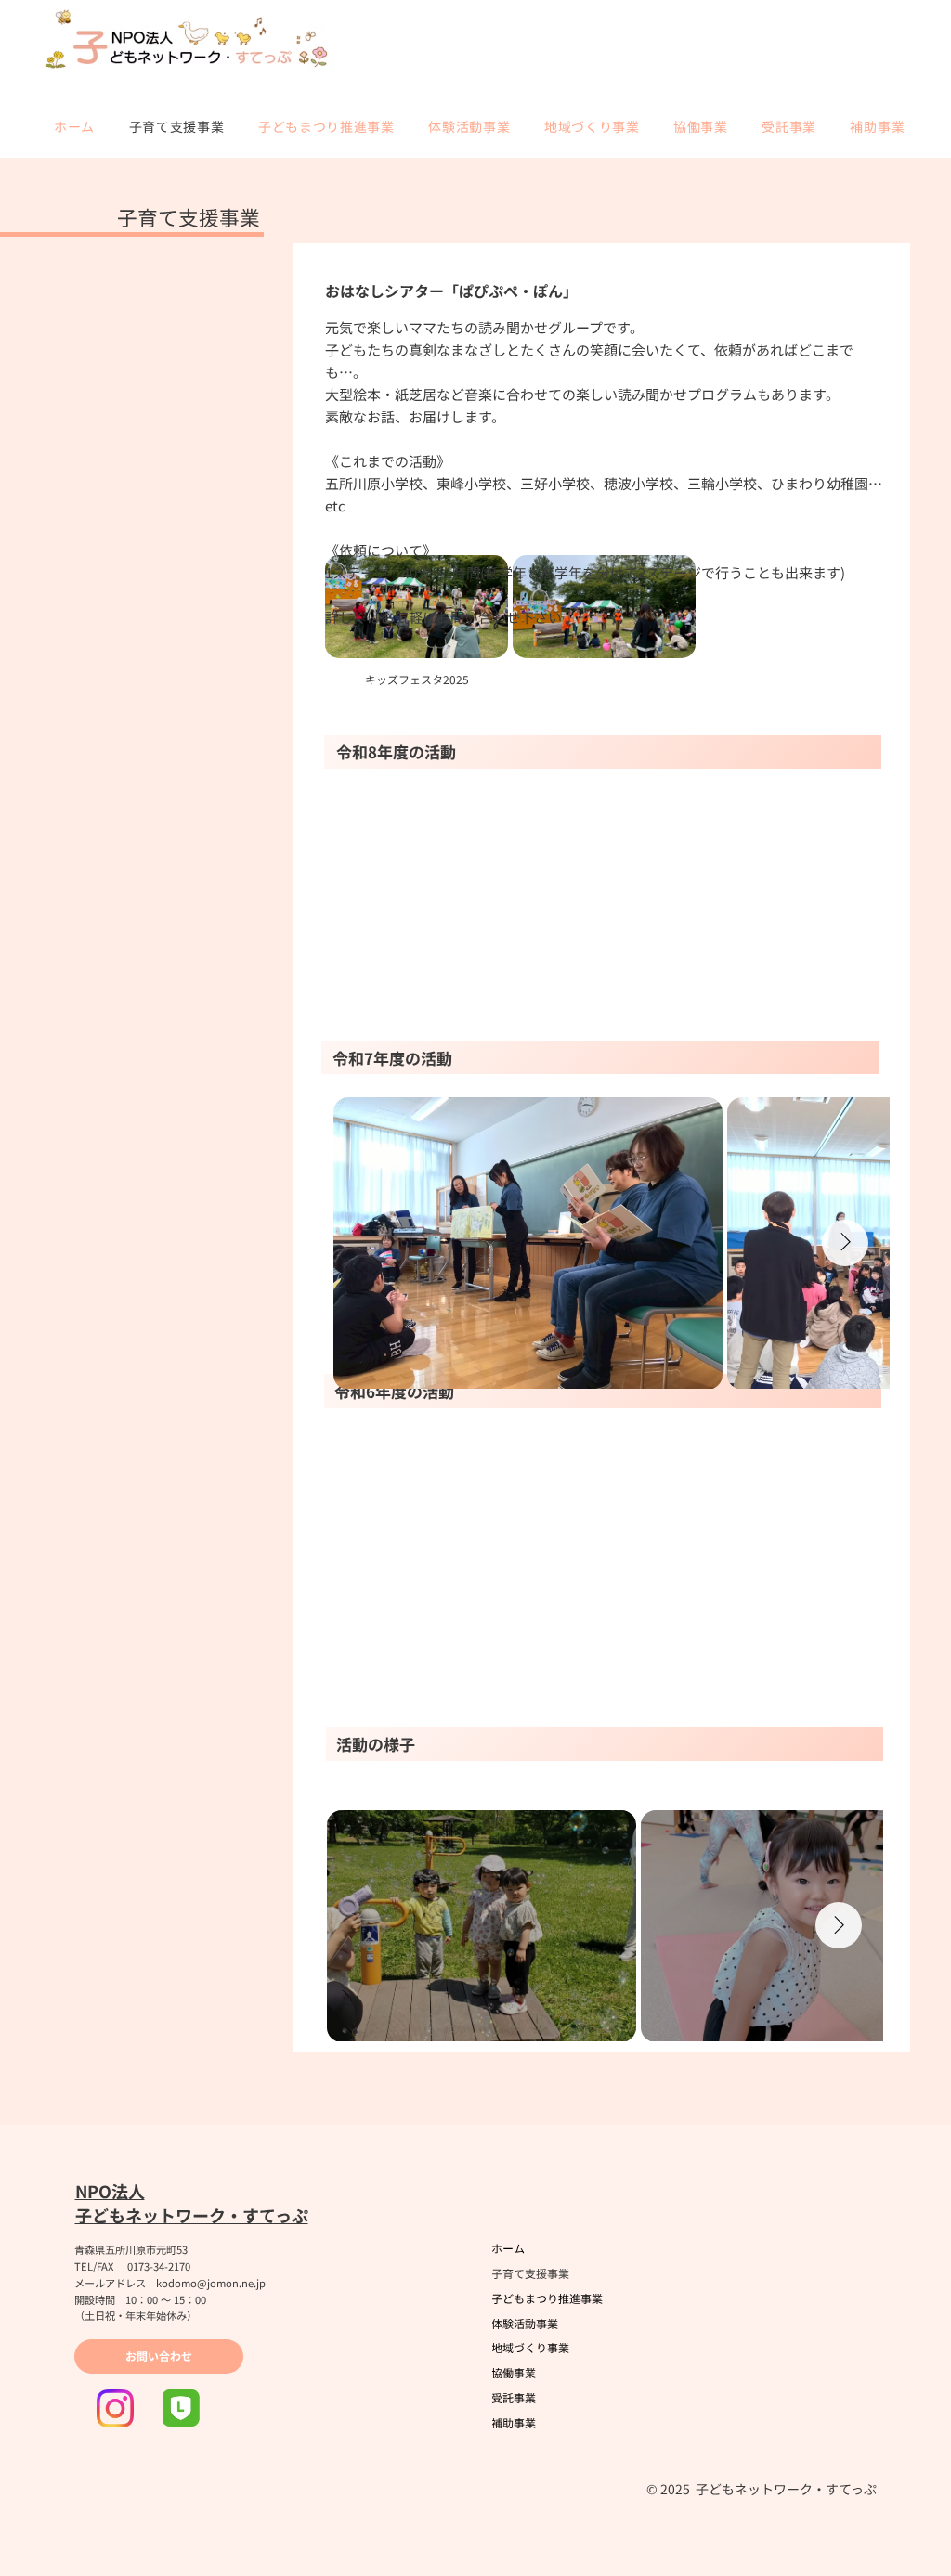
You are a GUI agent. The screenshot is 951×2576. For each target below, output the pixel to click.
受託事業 (514, 2397)
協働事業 (514, 2372)
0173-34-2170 (159, 2266)
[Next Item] (839, 1925)
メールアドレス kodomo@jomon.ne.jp (170, 2283)
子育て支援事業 (530, 2273)
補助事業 (514, 2422)
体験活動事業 (525, 2323)
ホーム (508, 2248)
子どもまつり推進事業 (547, 2298)
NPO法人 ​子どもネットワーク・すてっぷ (192, 2202)
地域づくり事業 (530, 2347)
